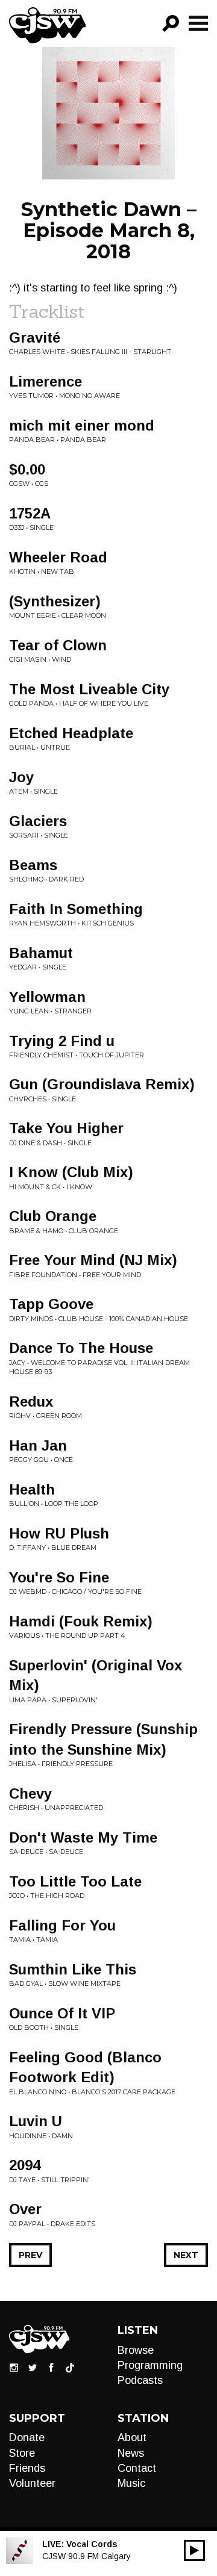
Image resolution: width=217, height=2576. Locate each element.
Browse (136, 2350)
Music (131, 2483)
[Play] (194, 2550)
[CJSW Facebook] (51, 2366)
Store (22, 2453)
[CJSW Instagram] (14, 2366)
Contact (137, 2468)
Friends (27, 2468)
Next (186, 2255)
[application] (194, 2550)
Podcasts (140, 2380)
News (131, 2453)
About (132, 2438)
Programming (150, 2365)
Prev (30, 2255)
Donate (27, 2438)
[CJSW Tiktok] (70, 2366)
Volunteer (32, 2483)
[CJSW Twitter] (33, 2366)
